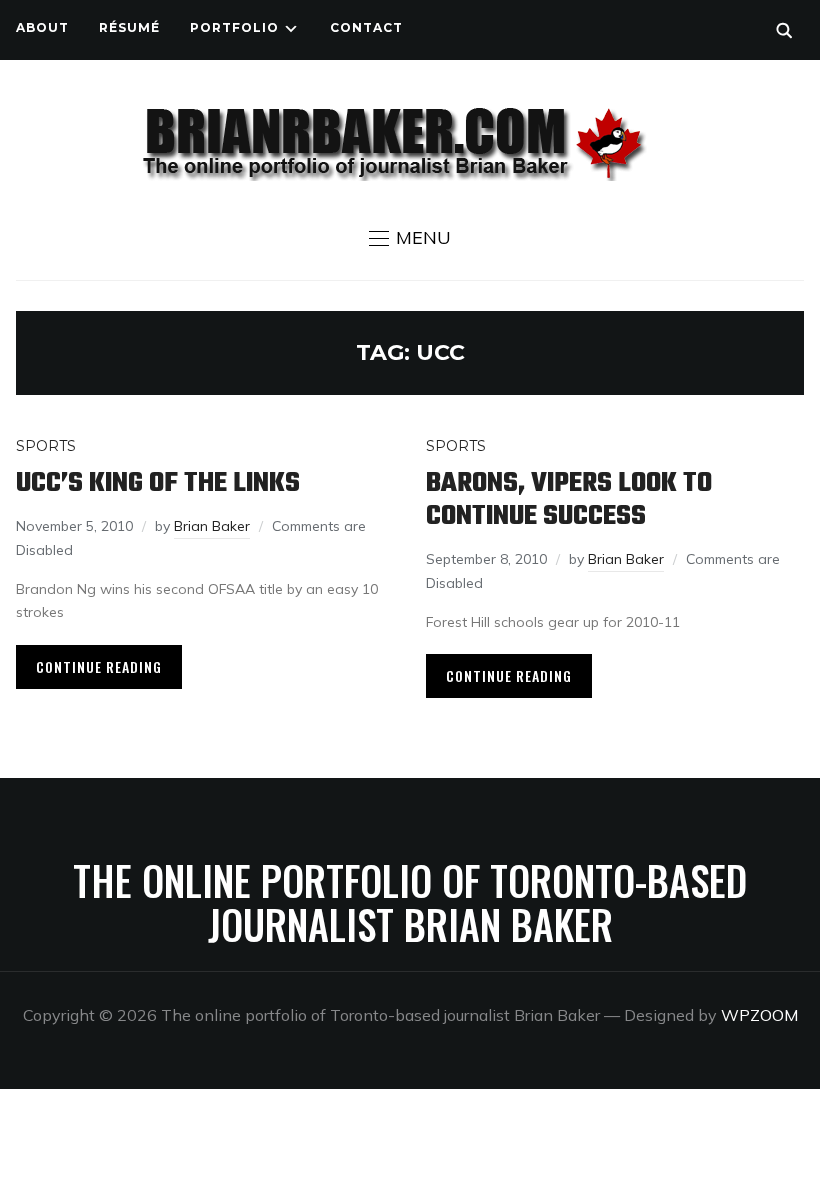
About (42, 27)
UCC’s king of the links (158, 483)
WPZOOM (759, 1015)
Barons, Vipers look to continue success (569, 500)
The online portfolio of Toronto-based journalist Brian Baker (410, 902)
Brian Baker (212, 526)
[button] (410, 238)
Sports (46, 446)
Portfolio (234, 27)
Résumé (129, 27)
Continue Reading (99, 666)
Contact (366, 27)
